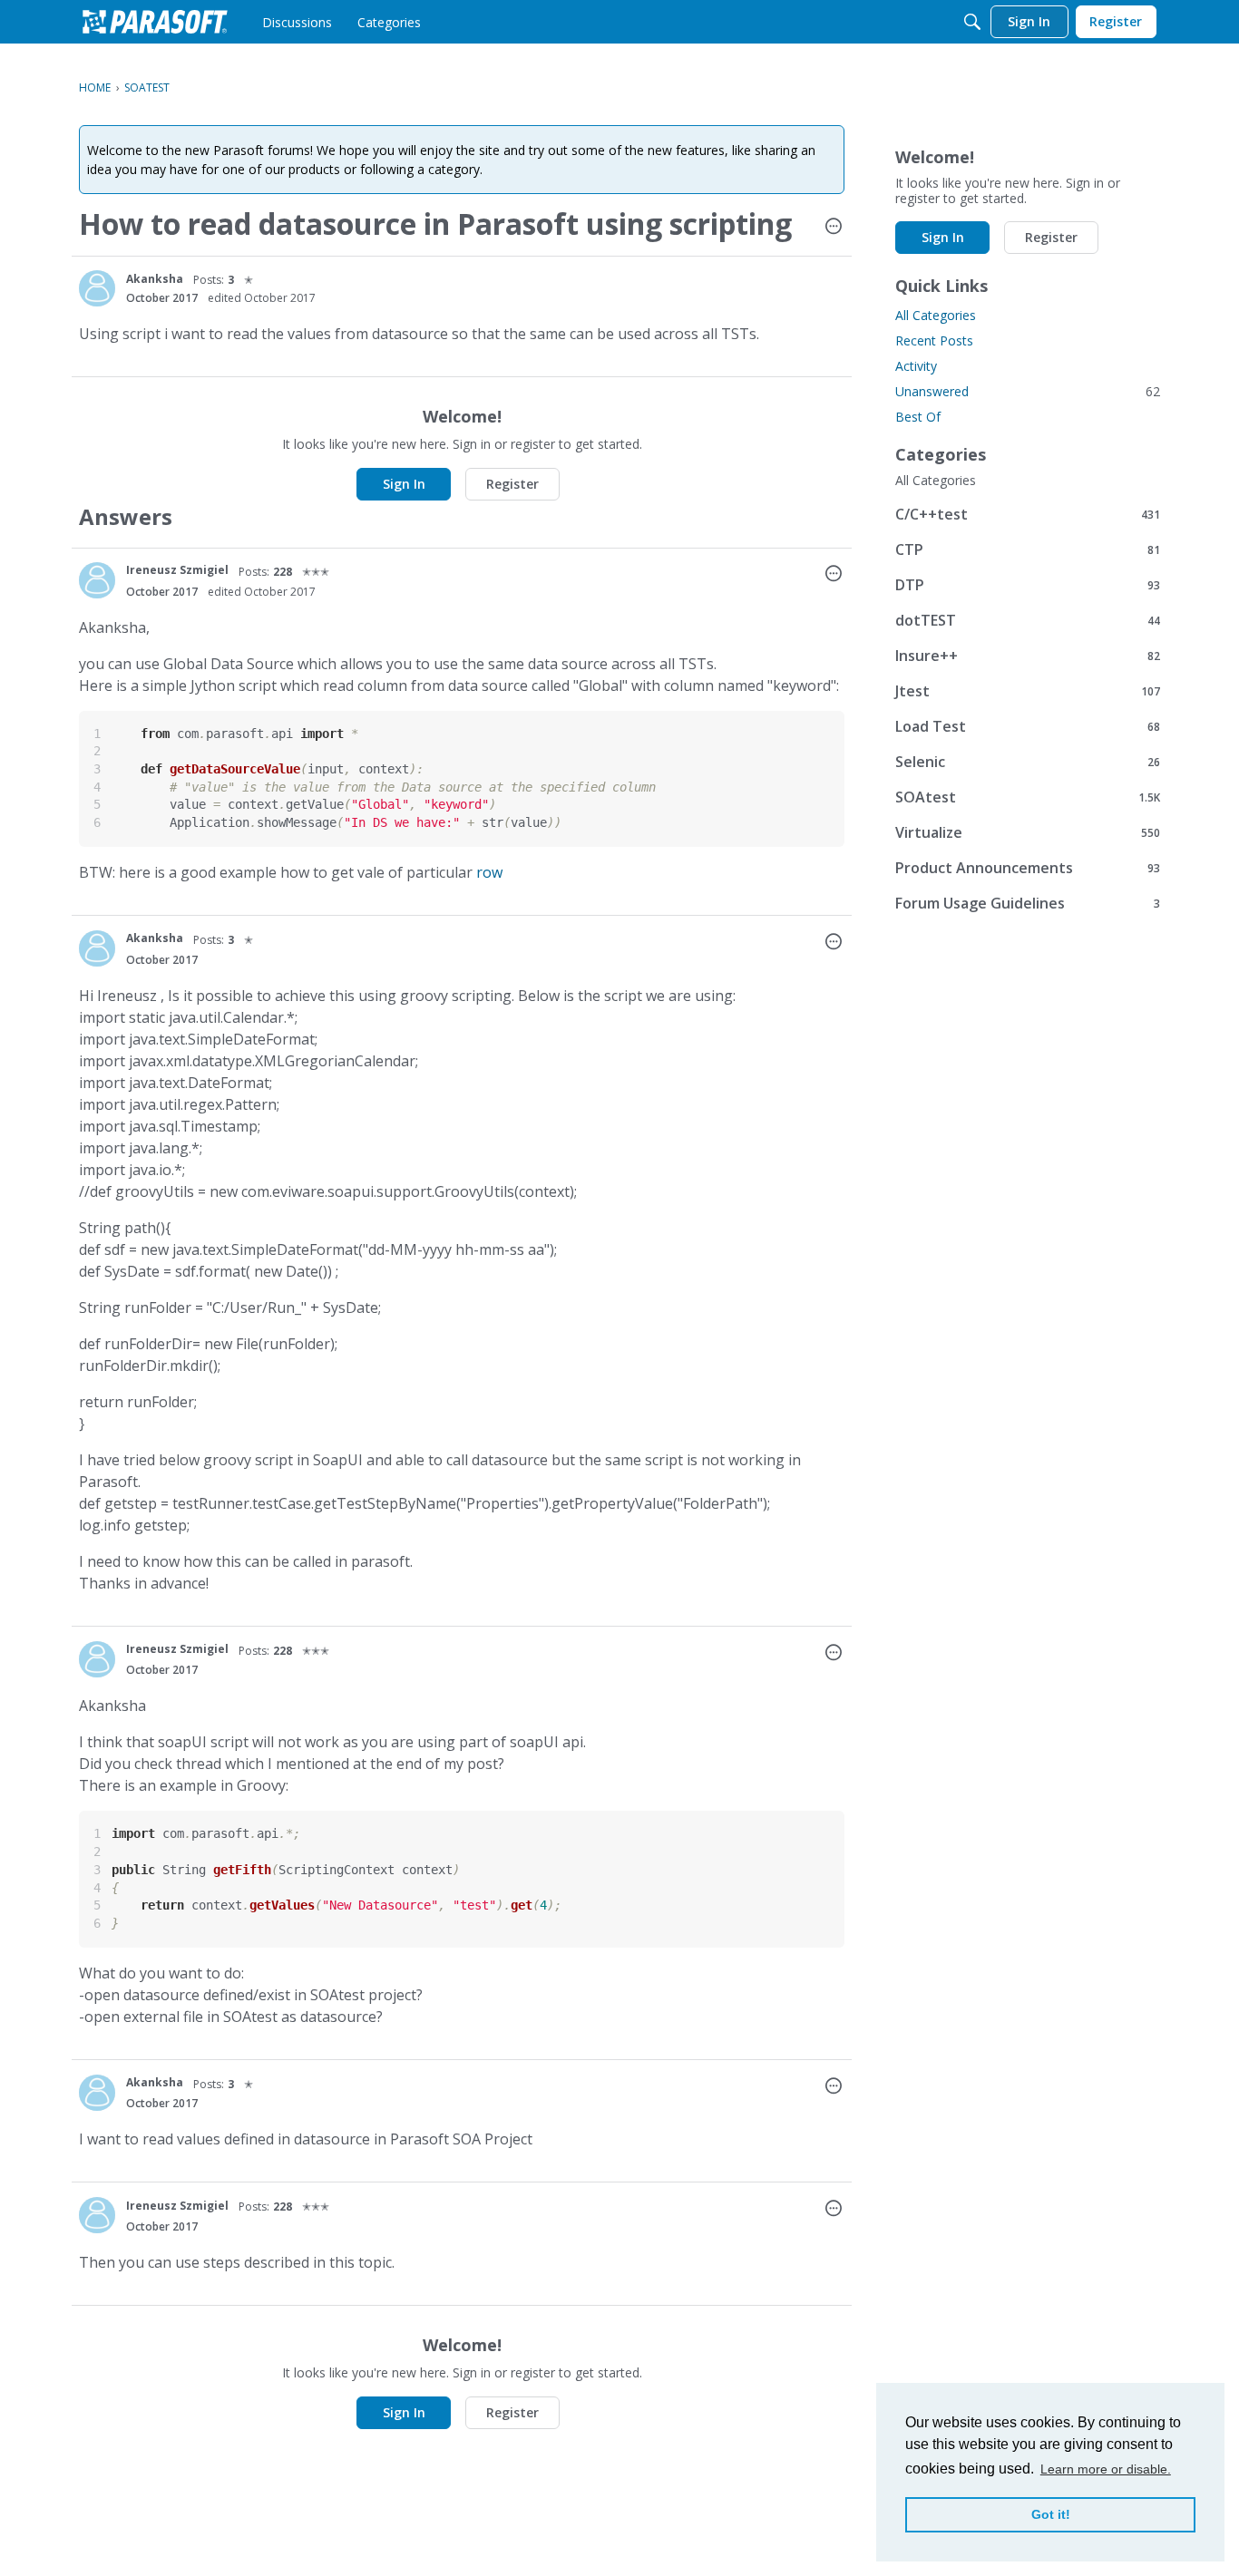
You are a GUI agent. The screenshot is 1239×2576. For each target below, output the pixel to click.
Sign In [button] (404, 484)
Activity (916, 366)
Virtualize (1028, 832)
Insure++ (1028, 655)
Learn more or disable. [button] (1106, 2469)
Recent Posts (934, 340)
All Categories (936, 315)
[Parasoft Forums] (155, 22)
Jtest (1028, 690)
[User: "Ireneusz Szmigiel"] (97, 580)
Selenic (1028, 761)
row (489, 872)
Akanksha (155, 279)
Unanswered (1028, 391)
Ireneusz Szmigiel (177, 570)
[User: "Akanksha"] (97, 288)
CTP (1028, 549)
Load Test (1028, 726)
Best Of (918, 417)
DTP (1028, 584)
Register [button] (512, 484)
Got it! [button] (1051, 2514)
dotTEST (1028, 620)
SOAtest (1028, 797)
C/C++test (1028, 514)
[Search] (972, 22)
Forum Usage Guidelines (1028, 903)
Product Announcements (1028, 867)
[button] (834, 228)
